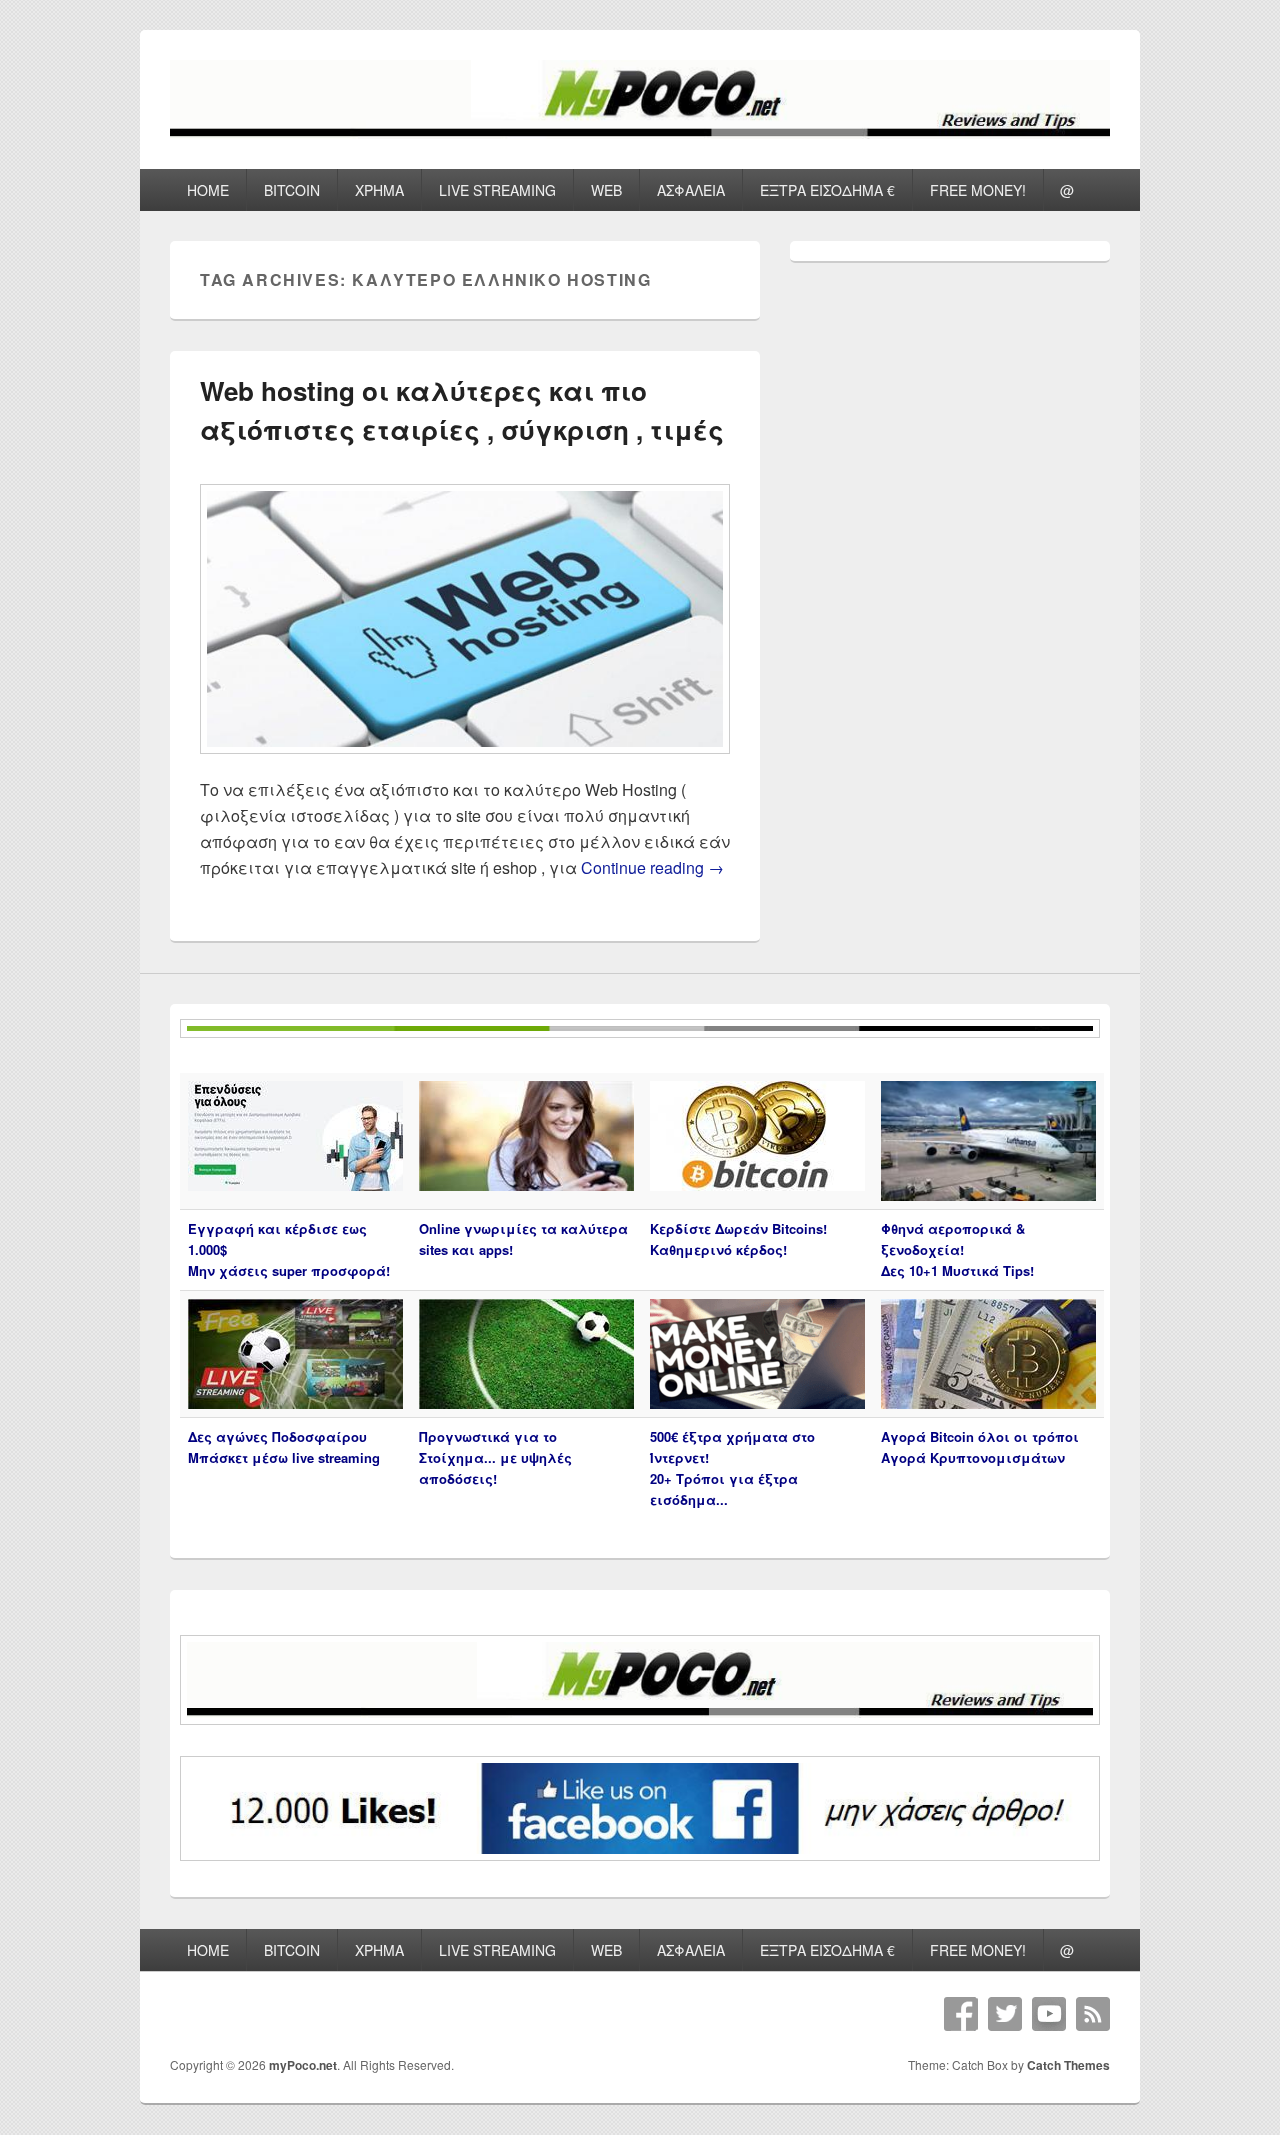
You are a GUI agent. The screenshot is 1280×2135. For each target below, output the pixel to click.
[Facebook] (961, 2014)
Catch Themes (1068, 2065)
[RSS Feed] (1093, 2014)
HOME (208, 190)
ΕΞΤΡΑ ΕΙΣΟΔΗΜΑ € (827, 190)
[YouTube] (1049, 2014)
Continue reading (652, 867)
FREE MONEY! (978, 190)
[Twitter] (1005, 2014)
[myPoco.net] (640, 132)
